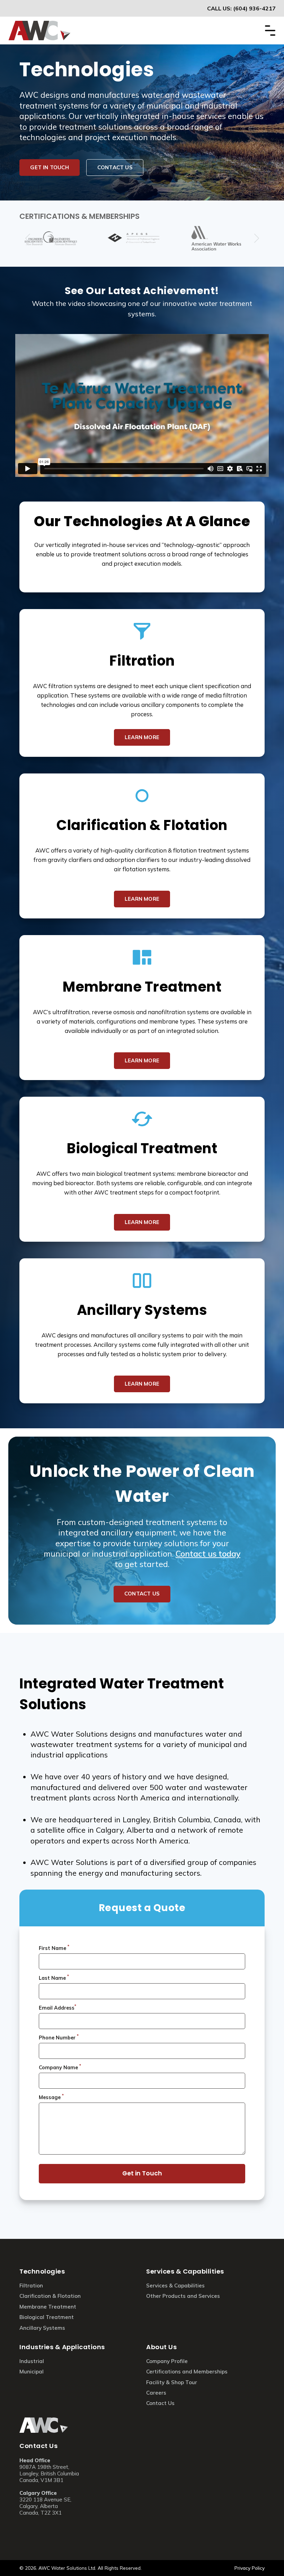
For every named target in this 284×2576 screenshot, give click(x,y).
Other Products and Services (183, 2296)
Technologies (42, 2271)
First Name (54, 1948)
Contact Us (38, 2446)
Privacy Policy (250, 2568)
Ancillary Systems (142, 1310)
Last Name (54, 1977)
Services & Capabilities (185, 2271)
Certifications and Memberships (187, 2372)
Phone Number (59, 2037)
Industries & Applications (62, 2347)
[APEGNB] (59, 238)
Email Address (57, 2007)
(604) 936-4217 (254, 8)
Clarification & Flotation (142, 825)
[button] (256, 238)
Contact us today (208, 1554)
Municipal (32, 2372)
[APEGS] (142, 238)
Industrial (32, 2361)
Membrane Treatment (142, 987)
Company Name (60, 2067)
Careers (156, 2393)
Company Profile (167, 2361)
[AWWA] (225, 238)
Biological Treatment (142, 1148)
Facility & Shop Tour (172, 2382)
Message (51, 2097)
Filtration (142, 661)
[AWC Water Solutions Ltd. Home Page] (39, 25)
